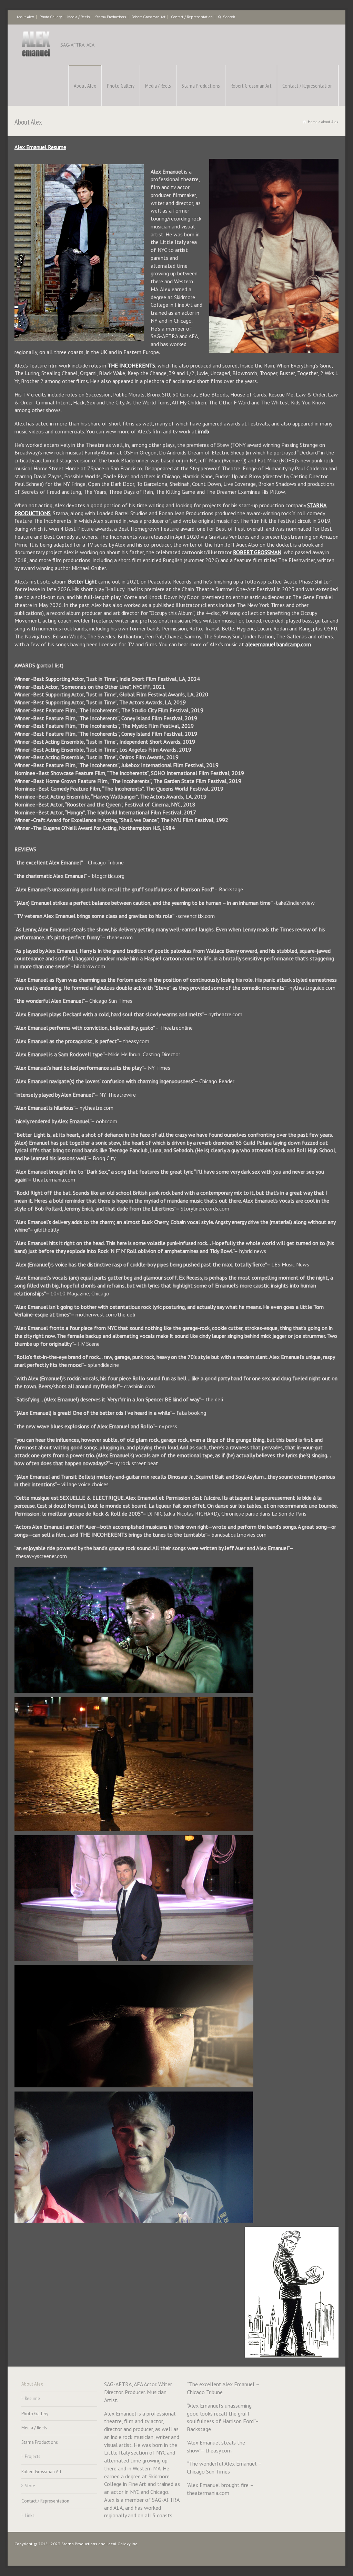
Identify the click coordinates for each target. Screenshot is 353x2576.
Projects (33, 2456)
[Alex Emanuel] (36, 45)
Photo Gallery (51, 17)
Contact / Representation (192, 17)
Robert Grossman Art (148, 17)
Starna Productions (110, 17)
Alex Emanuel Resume (40, 147)
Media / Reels (78, 17)
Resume (32, 2398)
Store (30, 2486)
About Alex (25, 17)
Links (30, 2515)
